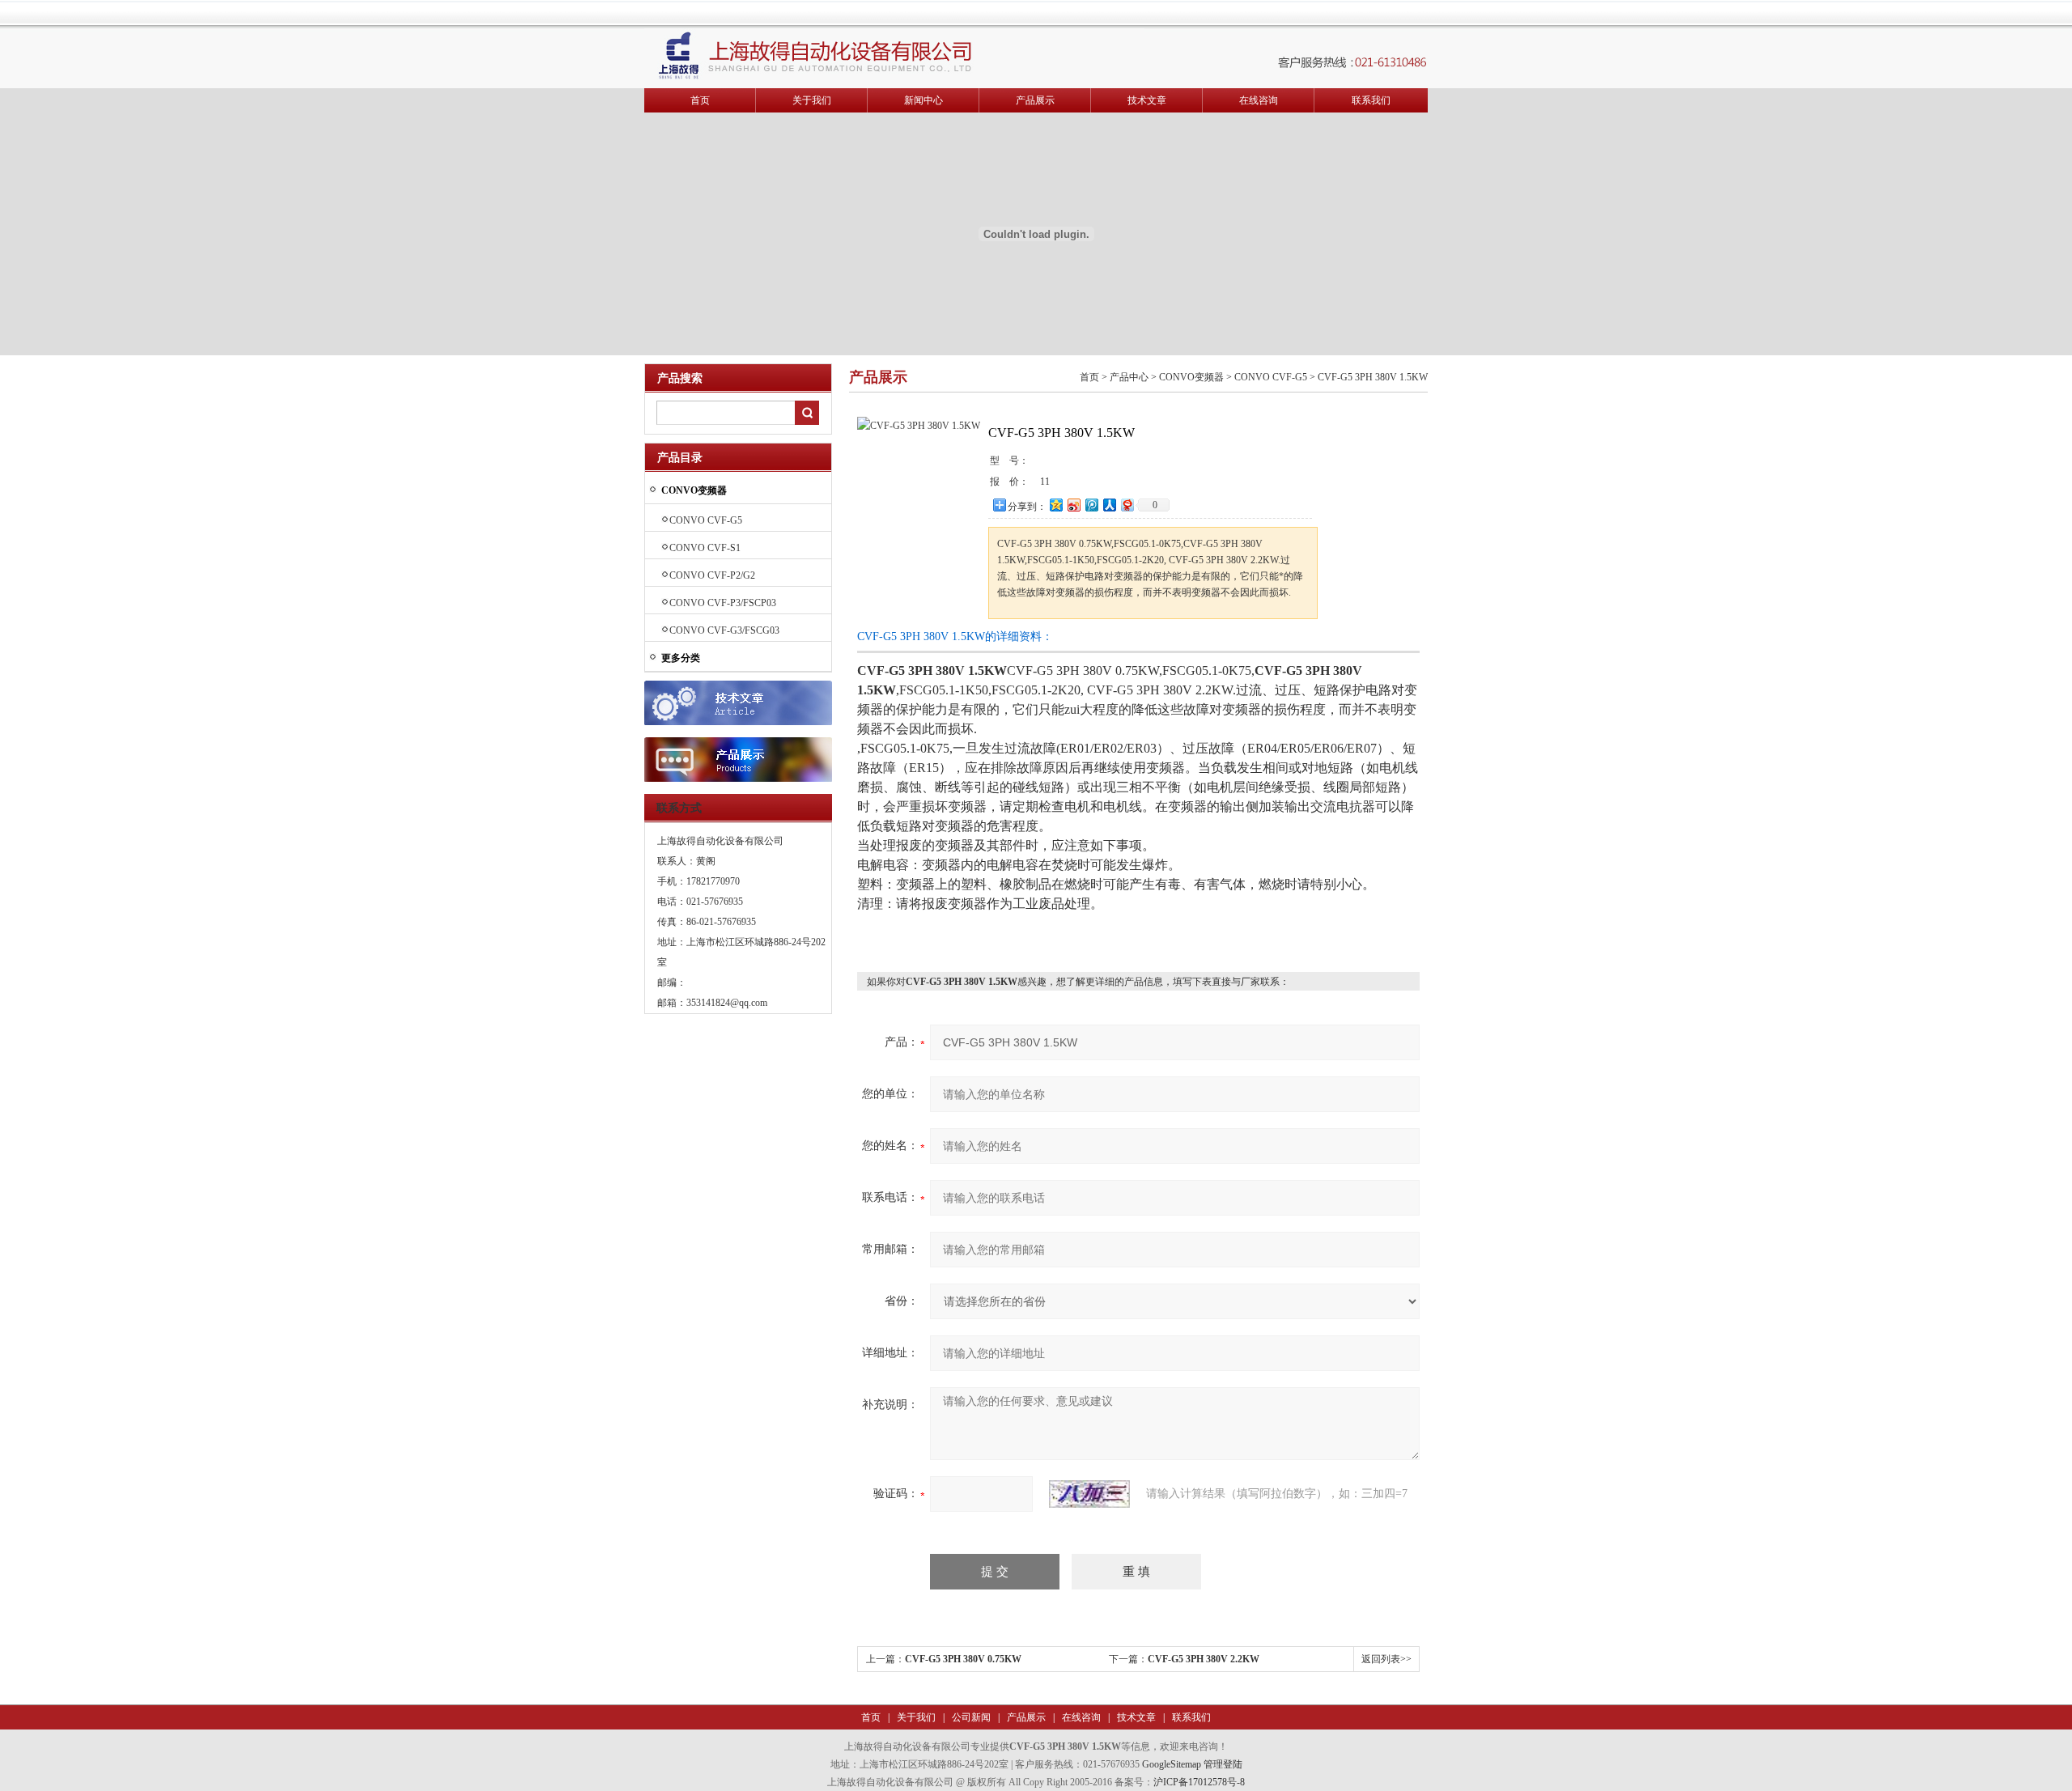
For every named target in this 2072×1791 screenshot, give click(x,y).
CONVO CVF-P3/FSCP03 (723, 603)
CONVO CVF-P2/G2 (712, 575)
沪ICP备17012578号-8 (1199, 1782)
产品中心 (1129, 377)
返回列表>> (1386, 1659)
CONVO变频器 (1191, 377)
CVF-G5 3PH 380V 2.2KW (1204, 1659)
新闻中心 (923, 100)
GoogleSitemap (1172, 1764)
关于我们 (812, 100)
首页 (700, 100)
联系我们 (1371, 100)
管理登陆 (1223, 1764)
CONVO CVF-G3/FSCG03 (724, 630)
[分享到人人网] (1109, 505)
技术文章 (1147, 100)
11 (1045, 482)
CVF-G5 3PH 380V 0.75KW (963, 1659)
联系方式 (679, 808)
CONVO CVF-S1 (705, 548)
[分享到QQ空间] (1055, 505)
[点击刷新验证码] (1089, 1494)
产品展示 (1035, 100)
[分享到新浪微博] (1073, 505)
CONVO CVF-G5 (706, 520)
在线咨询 (1259, 100)
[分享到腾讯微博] (1091, 505)
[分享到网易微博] (1127, 505)
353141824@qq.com (727, 1003)
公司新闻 (970, 1717)
